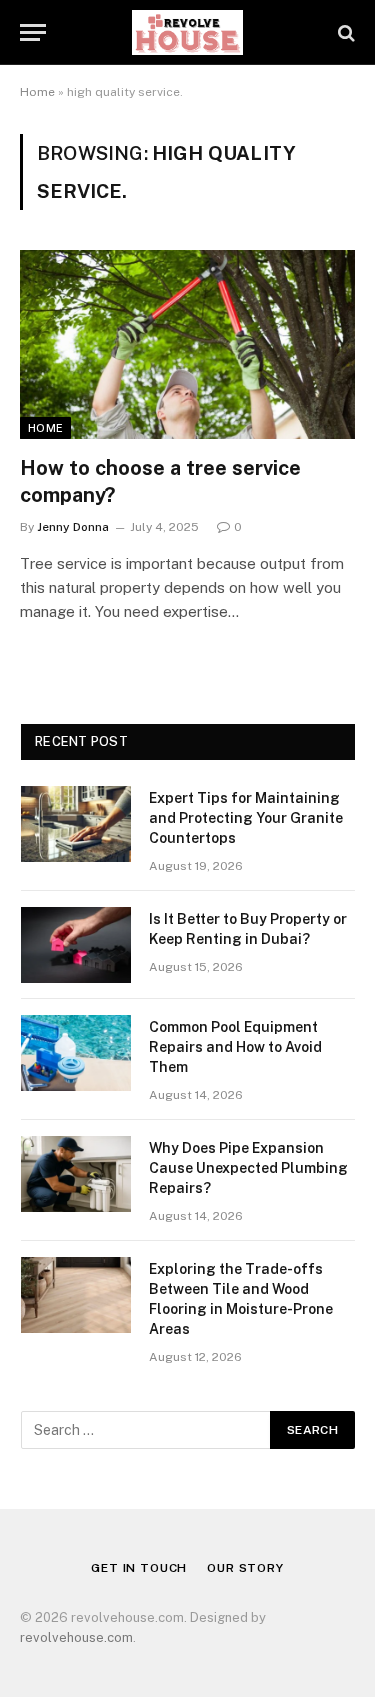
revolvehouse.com (76, 1637)
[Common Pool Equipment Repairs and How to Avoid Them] (76, 1053)
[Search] (344, 32)
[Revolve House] (187, 32)
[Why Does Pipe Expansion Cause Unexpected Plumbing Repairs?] (76, 1174)
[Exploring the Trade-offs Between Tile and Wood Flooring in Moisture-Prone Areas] (76, 1295)
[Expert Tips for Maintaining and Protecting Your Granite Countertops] (76, 824)
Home (37, 92)
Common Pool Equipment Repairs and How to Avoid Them (235, 1047)
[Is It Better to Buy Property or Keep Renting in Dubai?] (76, 945)
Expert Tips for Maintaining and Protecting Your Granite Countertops (246, 818)
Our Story (245, 1568)
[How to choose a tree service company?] (187, 344)
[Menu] (33, 32)
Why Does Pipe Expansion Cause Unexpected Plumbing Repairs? (248, 1168)
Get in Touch (139, 1568)
